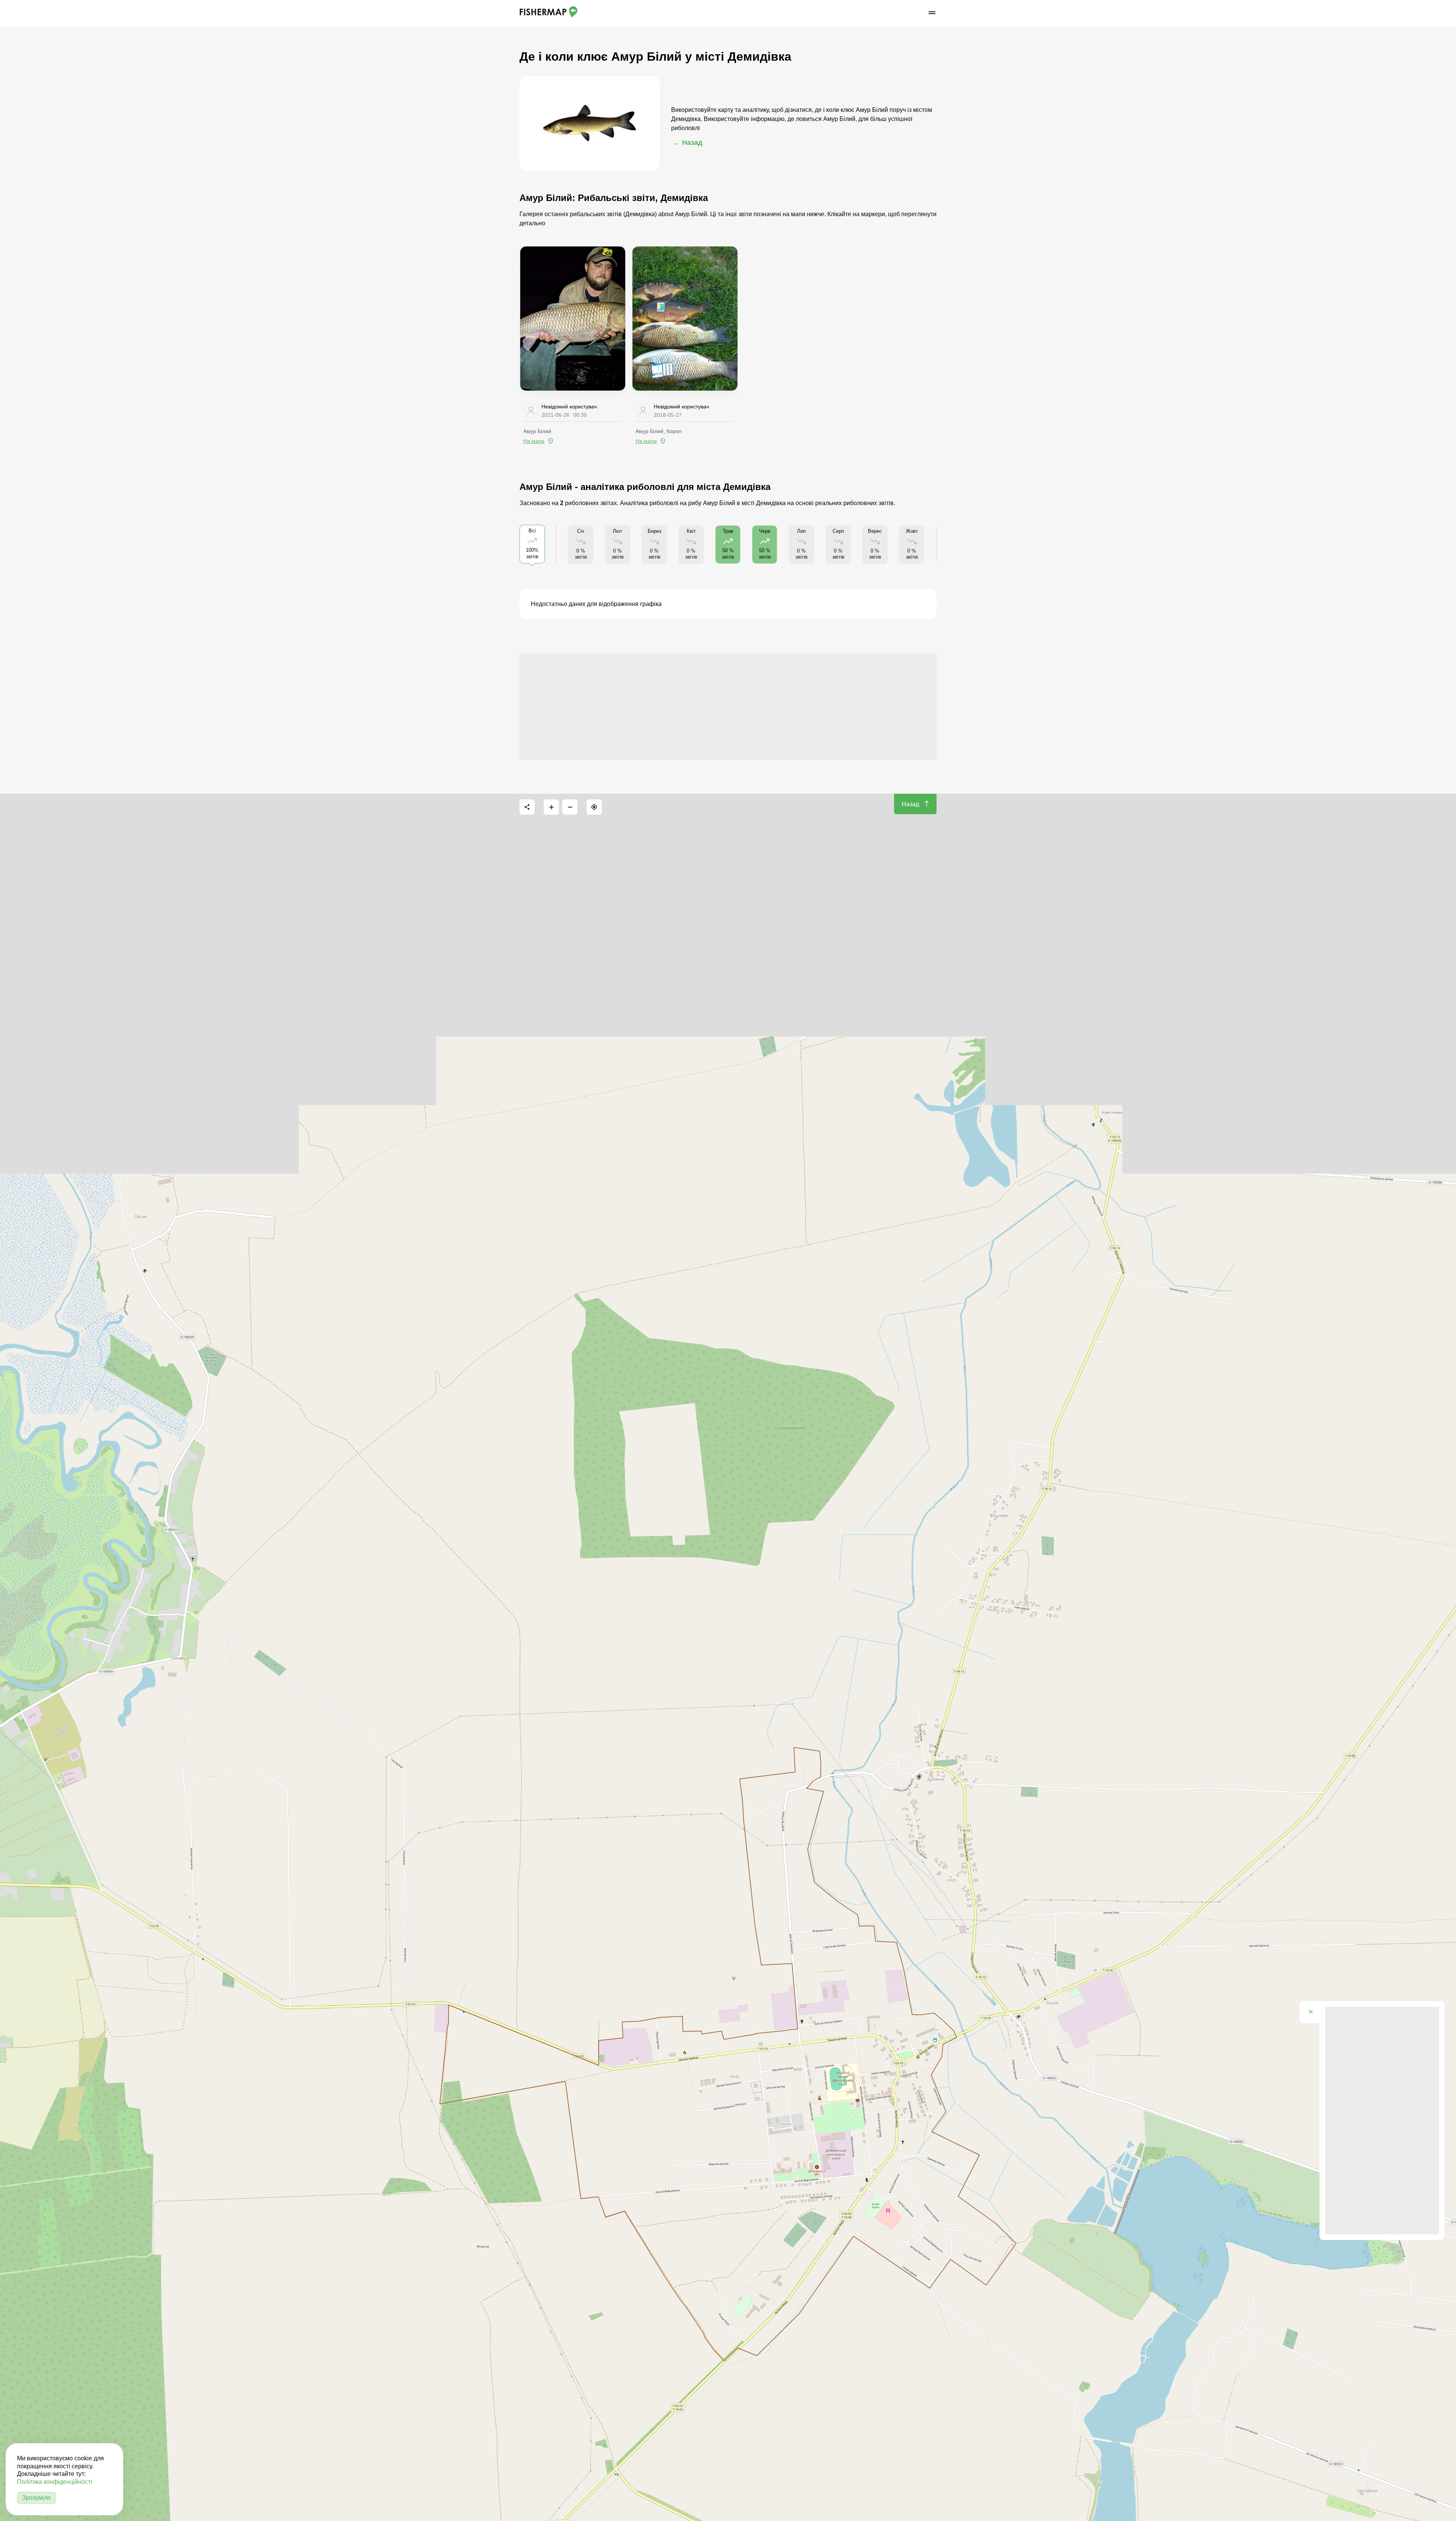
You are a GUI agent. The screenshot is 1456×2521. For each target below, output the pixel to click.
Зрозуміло (36, 2498)
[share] (527, 807)
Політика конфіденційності (55, 2482)
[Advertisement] (728, 706)
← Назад (688, 143)
